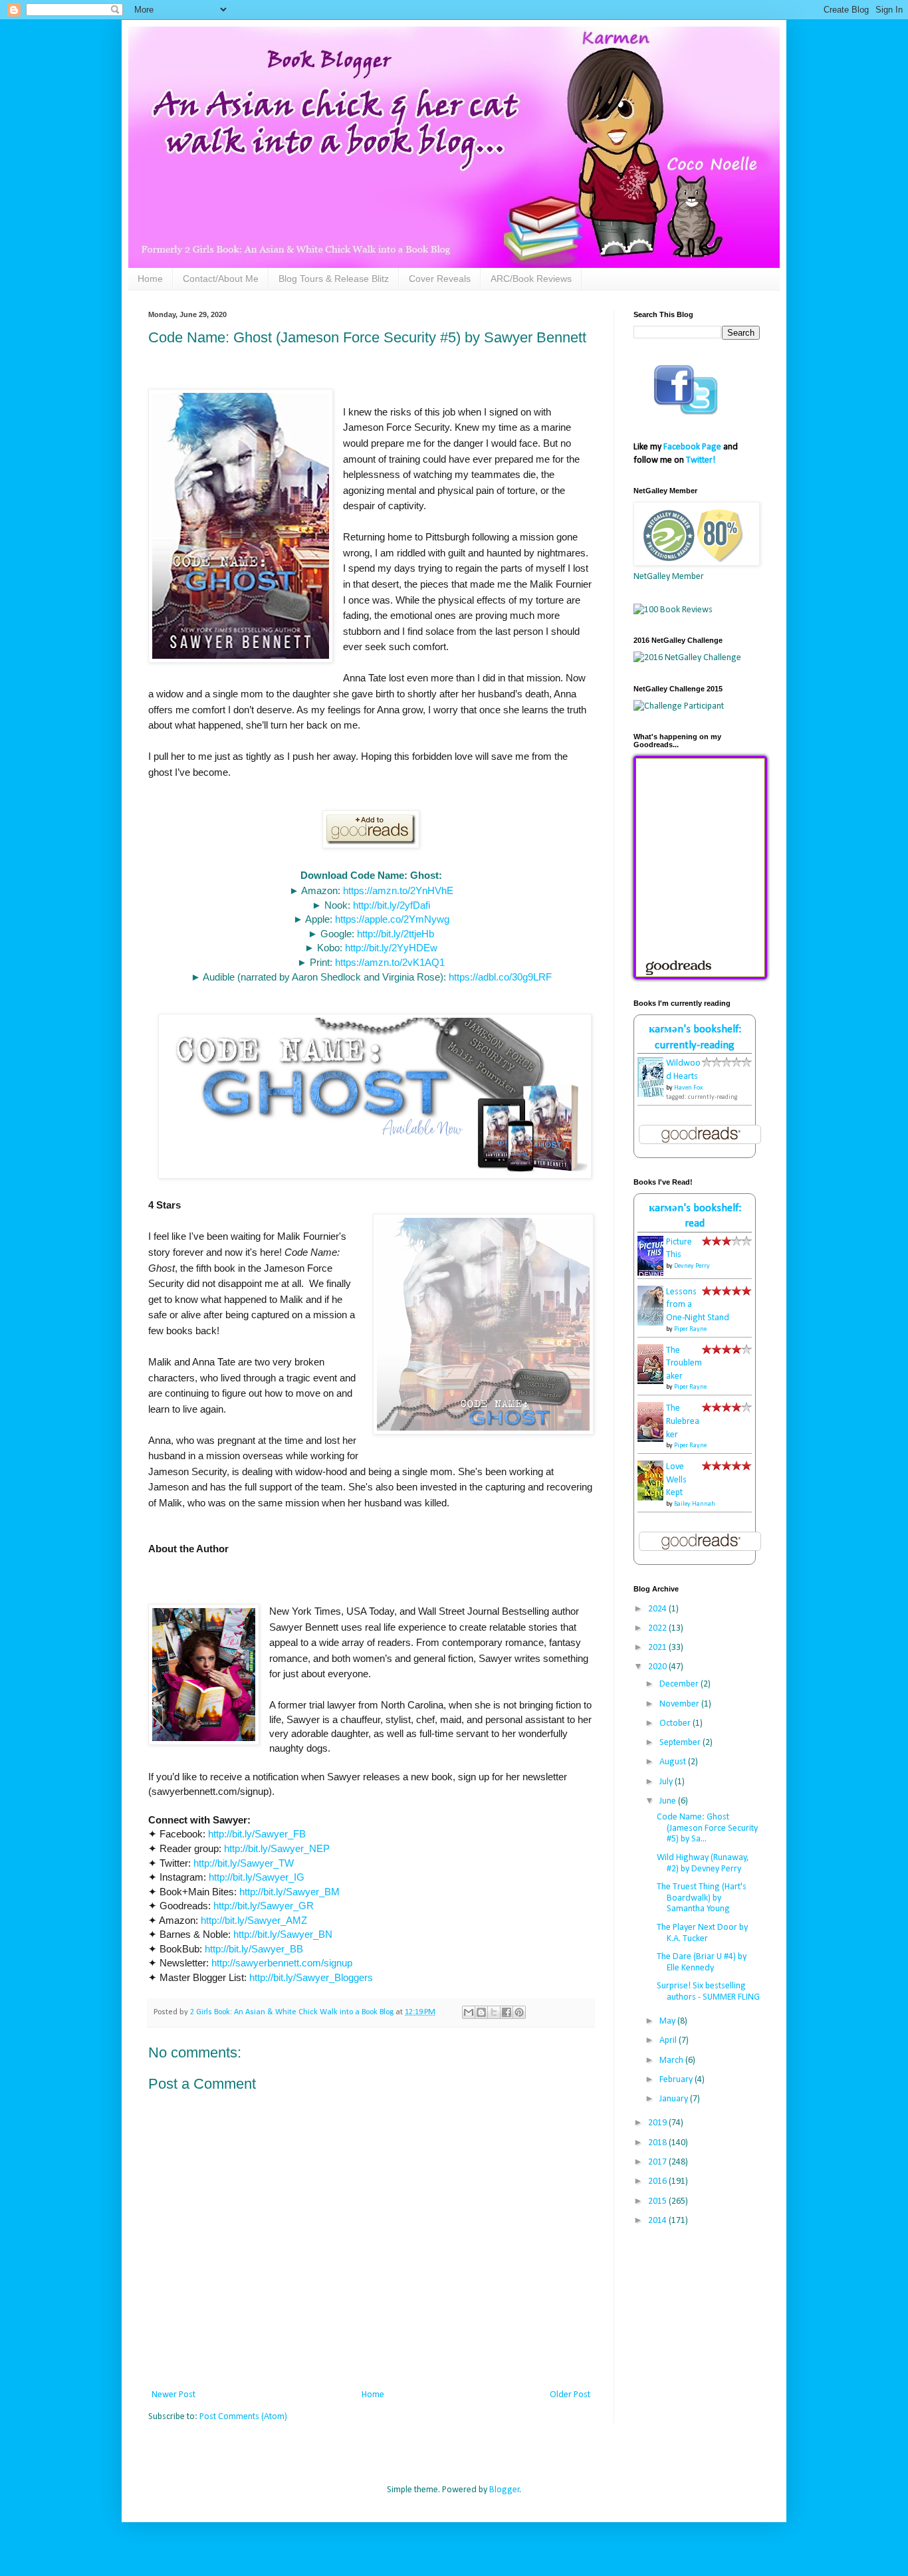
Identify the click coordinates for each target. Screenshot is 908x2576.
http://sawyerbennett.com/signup (282, 1963)
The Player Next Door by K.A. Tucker (702, 1933)
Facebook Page (692, 447)
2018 (658, 2143)
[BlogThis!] (481, 2012)
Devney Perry (692, 1266)
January (675, 2099)
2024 (658, 1609)
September (681, 1743)
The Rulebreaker (683, 1421)
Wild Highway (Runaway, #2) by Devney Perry (703, 1863)
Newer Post (173, 2395)
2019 (658, 2123)
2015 (658, 2201)
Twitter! (701, 460)
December (680, 1684)
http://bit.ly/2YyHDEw (391, 948)
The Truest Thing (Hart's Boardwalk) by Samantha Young (702, 1898)
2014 (658, 2221)
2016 (658, 2181)
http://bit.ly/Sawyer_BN (283, 1934)
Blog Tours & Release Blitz (334, 279)
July (667, 1782)
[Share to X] (494, 2012)
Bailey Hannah (695, 1504)
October (676, 1723)
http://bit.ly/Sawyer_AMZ (254, 1920)
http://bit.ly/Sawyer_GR (264, 1906)
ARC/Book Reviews (531, 279)
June (669, 1801)
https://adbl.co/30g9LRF (500, 977)
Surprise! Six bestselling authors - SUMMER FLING (708, 1992)
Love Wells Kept (676, 1480)
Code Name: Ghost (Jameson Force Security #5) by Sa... (707, 1828)
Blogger (505, 2490)
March (672, 2060)
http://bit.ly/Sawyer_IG (257, 1877)
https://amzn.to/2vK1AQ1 (390, 962)
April (669, 2041)
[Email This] (469, 2012)
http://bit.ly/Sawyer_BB (254, 1949)
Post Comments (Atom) (243, 2417)
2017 (658, 2162)
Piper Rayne (690, 1329)
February (677, 2080)
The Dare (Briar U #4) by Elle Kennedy (702, 1962)
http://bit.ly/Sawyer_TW (244, 1863)
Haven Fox (688, 1088)
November (680, 1704)
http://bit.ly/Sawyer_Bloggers (311, 1977)
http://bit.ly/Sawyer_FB (257, 1834)
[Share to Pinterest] (519, 2012)
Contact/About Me (221, 279)
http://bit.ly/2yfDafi (392, 905)
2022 (658, 1628)
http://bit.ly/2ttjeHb (396, 934)
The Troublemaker (684, 1363)
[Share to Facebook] (507, 2012)
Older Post (570, 2395)
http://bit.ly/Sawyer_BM (289, 1892)
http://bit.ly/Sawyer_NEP (277, 1848)
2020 (658, 1667)
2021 (658, 1648)
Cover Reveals (440, 279)
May (668, 2021)
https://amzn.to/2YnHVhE (398, 890)
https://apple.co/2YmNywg (392, 919)
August (674, 1762)
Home (150, 279)
